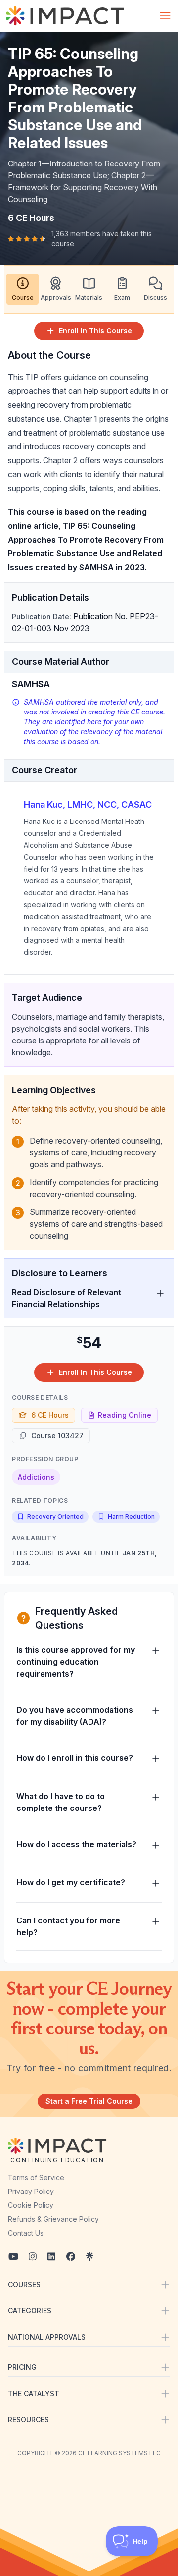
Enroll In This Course (95, 331)
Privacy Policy (31, 2191)
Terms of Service (36, 2177)
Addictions (36, 1477)
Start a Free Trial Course (89, 2101)
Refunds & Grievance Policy (53, 2219)
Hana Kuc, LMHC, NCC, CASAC (88, 804)
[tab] (22, 289)
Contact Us (26, 2233)
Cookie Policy (31, 2205)
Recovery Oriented (55, 1516)
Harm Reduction (131, 1516)
